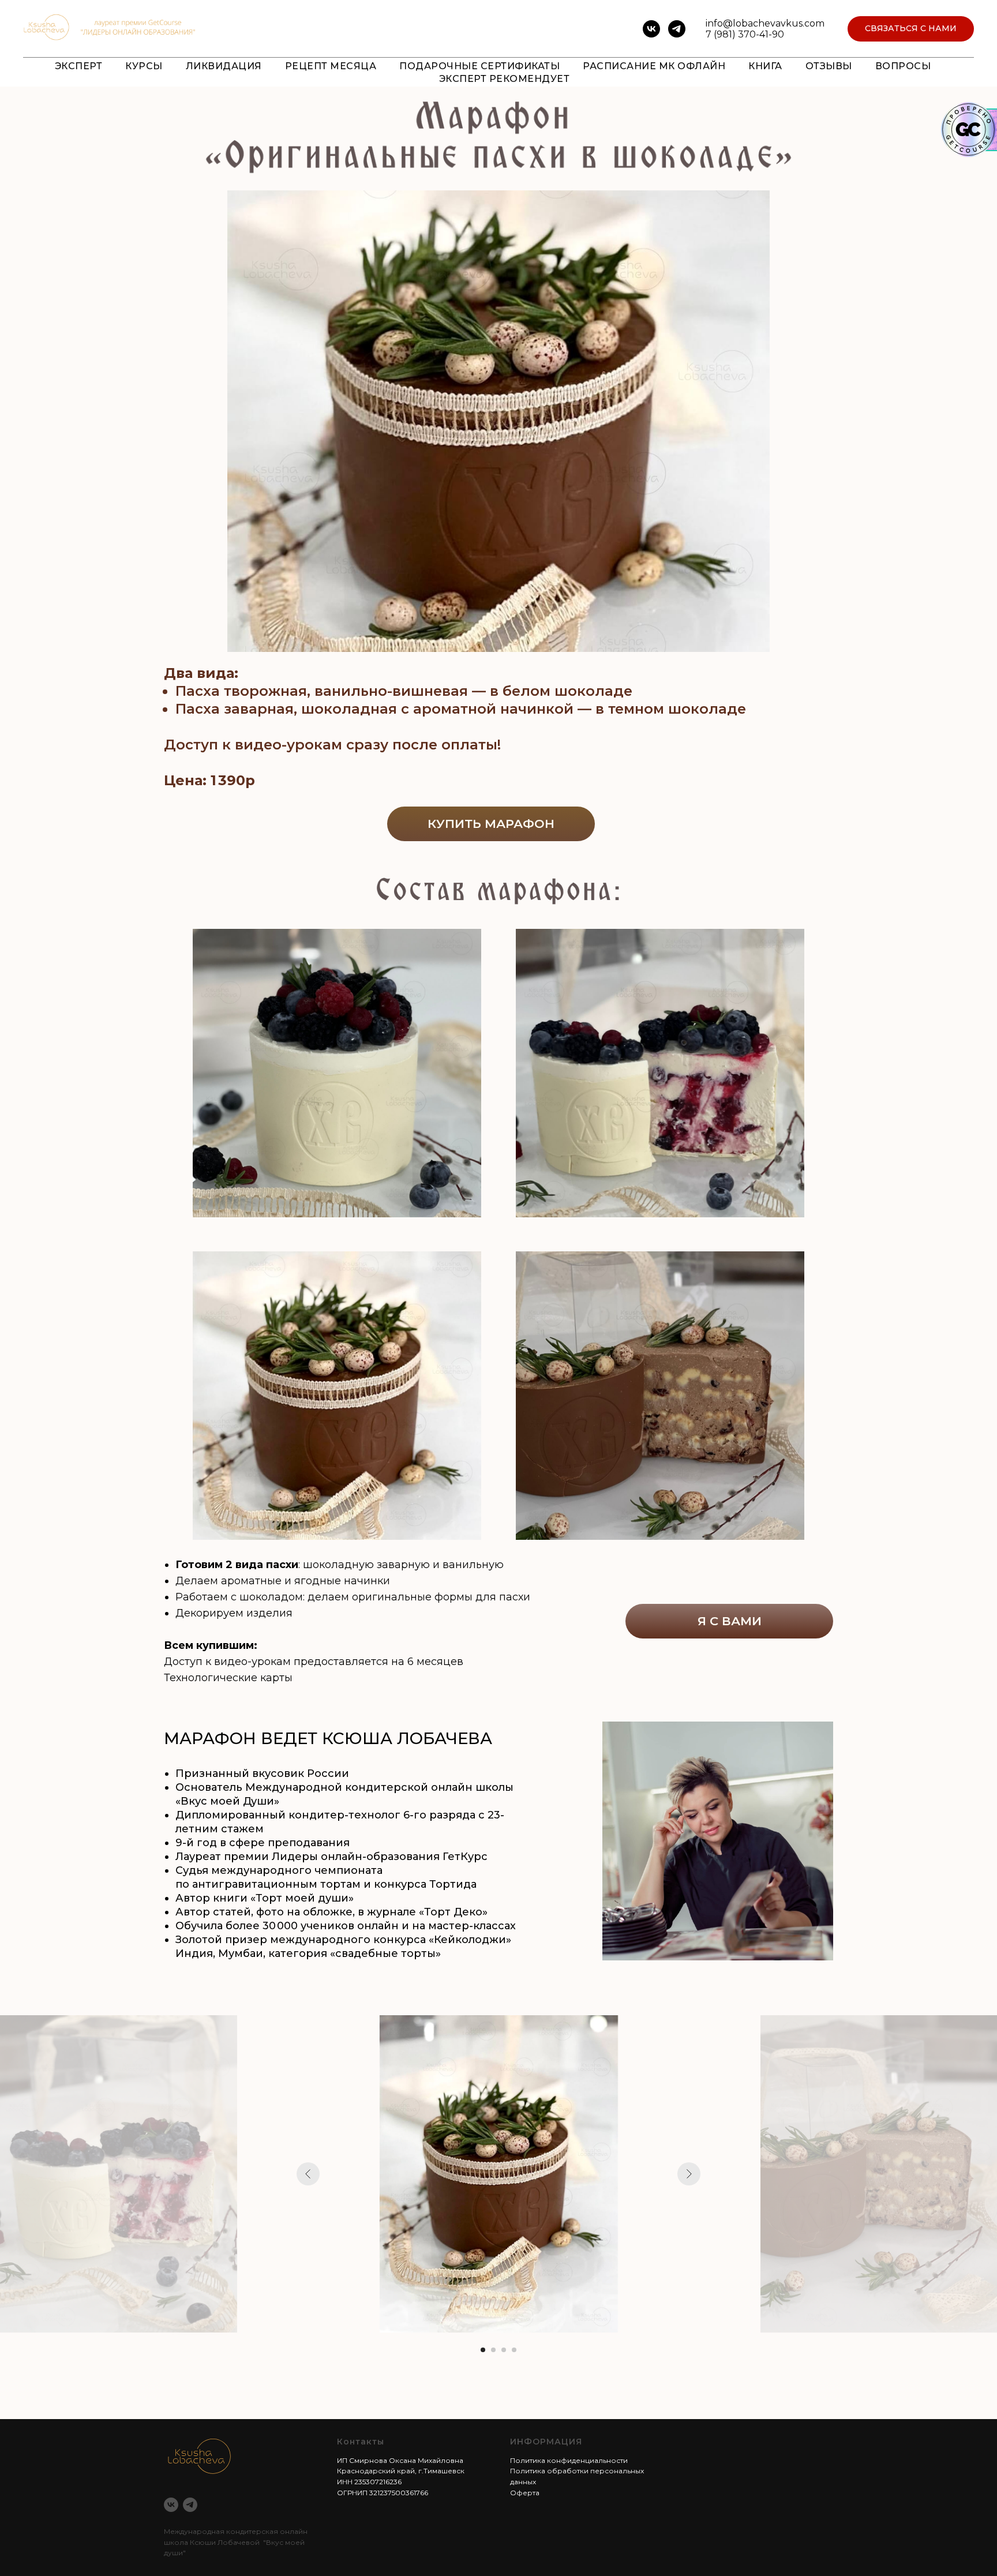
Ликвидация (224, 66)
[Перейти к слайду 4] (514, 2350)
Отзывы (829, 66)
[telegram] (677, 29)
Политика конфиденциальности (569, 2460)
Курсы (144, 66)
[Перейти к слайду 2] (493, 2350)
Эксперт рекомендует (505, 79)
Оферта (525, 2493)
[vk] (651, 29)
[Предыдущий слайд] (308, 2174)
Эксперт (79, 66)
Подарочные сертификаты (479, 66)
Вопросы (903, 66)
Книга (765, 66)
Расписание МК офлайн (654, 66)
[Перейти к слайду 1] (483, 2350)
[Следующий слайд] (689, 2174)
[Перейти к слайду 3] (504, 2350)
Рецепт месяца (331, 66)
